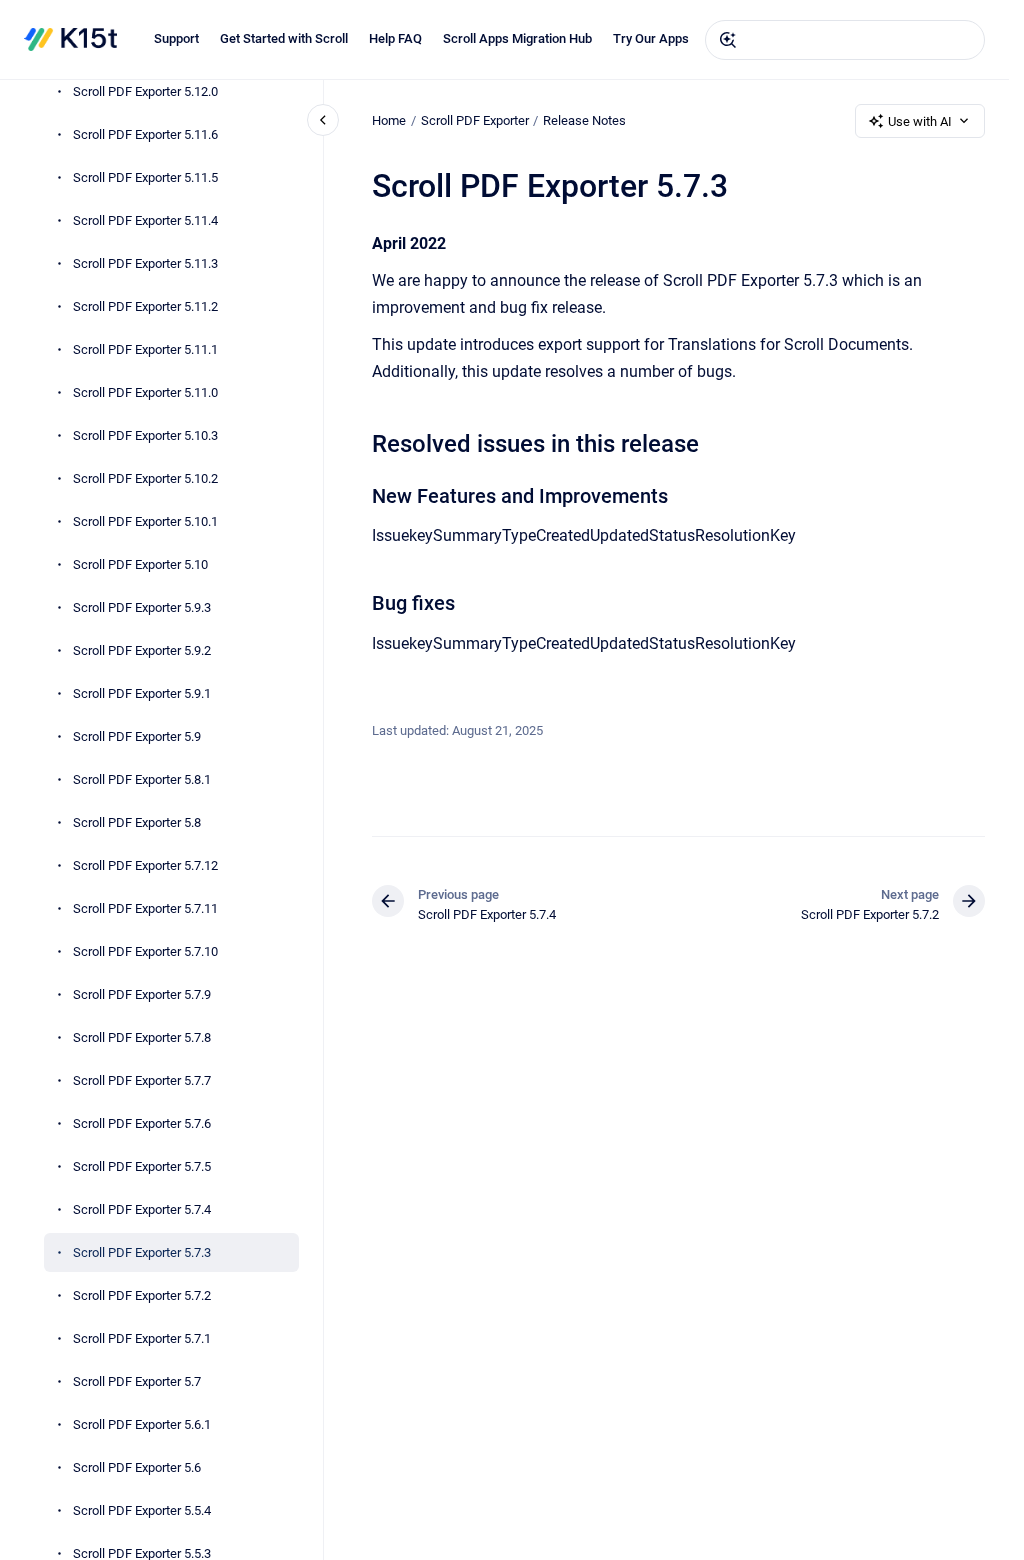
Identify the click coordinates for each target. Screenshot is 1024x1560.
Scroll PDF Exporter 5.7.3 (142, 1252)
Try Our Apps (651, 38)
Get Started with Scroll (284, 38)
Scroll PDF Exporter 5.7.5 (142, 1166)
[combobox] (845, 40)
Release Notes (584, 120)
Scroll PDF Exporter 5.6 (137, 1467)
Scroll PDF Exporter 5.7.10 (145, 951)
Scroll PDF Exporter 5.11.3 (145, 263)
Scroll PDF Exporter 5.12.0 (145, 91)
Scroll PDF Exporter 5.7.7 (142, 1080)
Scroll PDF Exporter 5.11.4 (145, 220)
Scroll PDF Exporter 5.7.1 (142, 1338)
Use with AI (920, 121)
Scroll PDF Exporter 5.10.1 (145, 521)
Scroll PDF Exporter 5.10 (140, 564)
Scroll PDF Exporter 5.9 (137, 736)
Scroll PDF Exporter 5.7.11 (145, 908)
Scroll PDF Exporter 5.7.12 (145, 865)
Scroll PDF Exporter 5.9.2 (142, 650)
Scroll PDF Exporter (475, 120)
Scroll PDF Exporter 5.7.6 (142, 1123)
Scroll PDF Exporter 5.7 (137, 1381)
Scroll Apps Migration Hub (517, 38)
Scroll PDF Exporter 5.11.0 (145, 392)
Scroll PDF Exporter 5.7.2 (142, 1295)
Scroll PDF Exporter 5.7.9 (142, 994)
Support (176, 38)
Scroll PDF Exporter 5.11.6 (145, 134)
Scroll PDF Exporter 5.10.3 (145, 435)
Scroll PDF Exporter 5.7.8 (142, 1037)
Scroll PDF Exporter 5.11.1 (145, 349)
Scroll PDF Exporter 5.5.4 (142, 1510)
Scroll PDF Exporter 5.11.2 (145, 306)
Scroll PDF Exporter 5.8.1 (142, 779)
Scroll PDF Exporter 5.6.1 (142, 1424)
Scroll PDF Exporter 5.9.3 (142, 607)
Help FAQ (395, 38)
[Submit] (728, 40)
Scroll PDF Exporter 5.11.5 (145, 177)
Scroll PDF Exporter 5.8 (137, 822)
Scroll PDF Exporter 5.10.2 (145, 478)
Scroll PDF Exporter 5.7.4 (142, 1209)
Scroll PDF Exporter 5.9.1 (142, 693)
